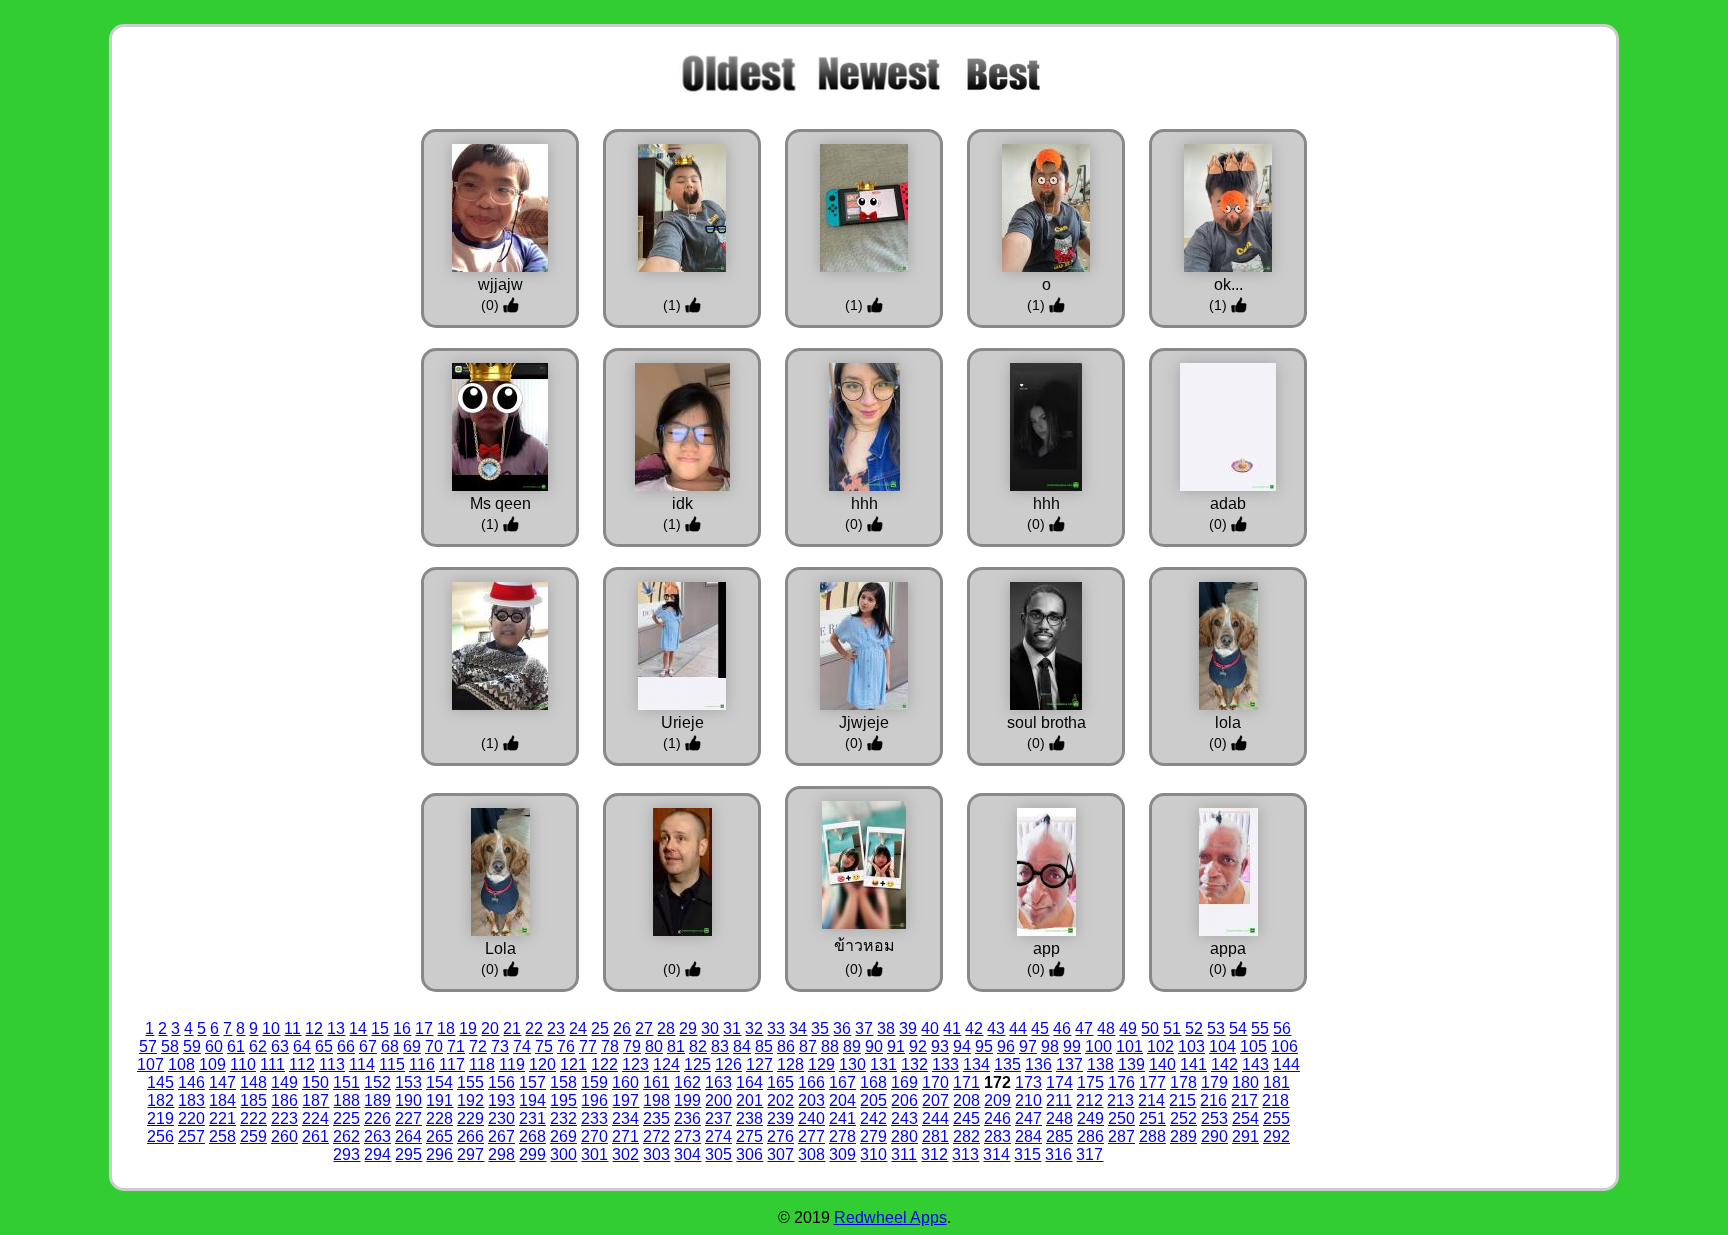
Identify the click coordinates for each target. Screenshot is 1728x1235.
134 (976, 1064)
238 (749, 1118)
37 (864, 1028)
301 (594, 1154)
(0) (492, 305)
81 (676, 1046)
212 (1089, 1100)
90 (874, 1046)
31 (732, 1028)
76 (566, 1046)
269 (563, 1136)
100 (1098, 1046)
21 (512, 1028)
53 (1216, 1028)
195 (563, 1100)
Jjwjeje (864, 722)
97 (1028, 1046)
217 (1244, 1100)
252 (1183, 1118)
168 (873, 1082)
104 (1222, 1046)
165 (780, 1082)
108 (181, 1064)
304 (687, 1154)
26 (622, 1028)
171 (966, 1082)
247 (1028, 1118)
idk (682, 503)
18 (446, 1028)
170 (935, 1082)
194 (532, 1100)
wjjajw (500, 284)
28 (666, 1028)
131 (883, 1064)
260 (284, 1136)
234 (625, 1118)
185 (253, 1100)
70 (434, 1046)
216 (1213, 1100)
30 (710, 1028)
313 (965, 1154)
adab (1228, 503)
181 (1276, 1082)
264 (408, 1136)
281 (935, 1136)
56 (1282, 1028)
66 (346, 1046)
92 (918, 1046)
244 (935, 1118)
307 (780, 1154)
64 (302, 1046)
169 (904, 1082)
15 (380, 1028)
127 (759, 1064)
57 (148, 1046)
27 (644, 1028)
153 (408, 1082)
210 (1028, 1100)
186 (284, 1100)
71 (456, 1046)
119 (512, 1064)
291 (1245, 1136)
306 (749, 1154)
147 (222, 1082)
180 (1245, 1082)
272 (656, 1136)
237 (718, 1118)
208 (966, 1100)
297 (470, 1154)
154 (439, 1082)
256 (160, 1136)
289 (1183, 1136)
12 (314, 1028)
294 (377, 1154)
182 (160, 1100)
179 (1214, 1082)
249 (1090, 1118)
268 (532, 1136)
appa (1228, 948)
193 (501, 1100)
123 (635, 1064)
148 (253, 1082)
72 (478, 1046)
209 (997, 1100)
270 (594, 1136)
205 (873, 1100)
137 (1069, 1064)
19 (468, 1028)
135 (1007, 1064)
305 (718, 1154)
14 (358, 1028)
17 (424, 1028)
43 (996, 1028)
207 (935, 1100)
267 (501, 1136)
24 (578, 1028)
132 (914, 1064)
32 (754, 1028)
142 (1224, 1064)
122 (604, 1064)
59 (192, 1046)
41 (952, 1028)
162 (687, 1082)
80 (654, 1046)
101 (1129, 1046)
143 (1255, 1064)
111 (272, 1064)
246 (997, 1118)
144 (1286, 1064)
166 (811, 1082)
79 (632, 1046)
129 (821, 1064)
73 (500, 1046)
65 (324, 1046)
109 (212, 1064)
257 (191, 1136)
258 (222, 1136)
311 (904, 1154)
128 (790, 1064)
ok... (1228, 284)
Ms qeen (500, 503)
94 (962, 1046)
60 (214, 1046)
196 (594, 1100)
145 (160, 1082)
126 (728, 1064)
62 (258, 1046)
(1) (674, 305)
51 (1172, 1028)
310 (873, 1154)
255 (1276, 1118)
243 (904, 1118)
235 (656, 1118)
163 (718, 1082)
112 (302, 1064)
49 (1128, 1028)
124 (666, 1064)
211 (1059, 1100)
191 (439, 1100)
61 (236, 1046)
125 (697, 1064)
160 (625, 1082)
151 (346, 1082)
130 (852, 1064)
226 (377, 1118)
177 (1152, 1082)
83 (720, 1046)
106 (1284, 1046)
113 (332, 1064)
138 (1100, 1064)
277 (811, 1136)
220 (191, 1118)
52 (1194, 1028)
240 (811, 1118)
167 (842, 1082)
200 (718, 1100)
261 (315, 1136)
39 (908, 1028)
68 (390, 1046)
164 (749, 1082)
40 (930, 1028)
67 (368, 1046)
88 (830, 1046)
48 (1106, 1028)
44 (1018, 1028)
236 (687, 1118)
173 (1028, 1082)
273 (687, 1136)
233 (594, 1118)
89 (852, 1046)
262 (346, 1136)
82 (698, 1046)
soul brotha (1046, 722)
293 (346, 1154)
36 (842, 1028)
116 (422, 1064)
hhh (864, 503)
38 (886, 1028)
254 (1245, 1118)
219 (160, 1118)
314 (996, 1154)
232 (563, 1118)
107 (150, 1064)
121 (573, 1064)
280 (904, 1136)
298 (501, 1154)
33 (776, 1028)
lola (1228, 722)
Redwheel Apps (890, 1217)
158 (563, 1082)
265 (439, 1136)
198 (656, 1100)
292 (1276, 1136)
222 (253, 1118)
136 (1038, 1064)
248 (1059, 1118)
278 (842, 1136)
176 (1121, 1082)
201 (749, 1100)
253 (1214, 1118)
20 (490, 1028)
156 (501, 1082)
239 (780, 1118)
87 (808, 1046)
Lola (500, 948)
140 (1162, 1064)
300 (563, 1154)
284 (1028, 1136)
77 (588, 1046)
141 (1193, 1064)
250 (1121, 1118)
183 (191, 1100)
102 (1160, 1046)
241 (842, 1118)
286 (1090, 1136)
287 (1121, 1136)
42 (974, 1028)
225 (346, 1118)
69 (412, 1046)
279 (873, 1136)
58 (170, 1046)
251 (1152, 1118)
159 (594, 1082)
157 (532, 1082)
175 (1090, 1082)
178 (1183, 1082)
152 (377, 1082)
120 (542, 1064)
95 (984, 1046)
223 (284, 1118)
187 (315, 1100)
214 (1151, 1100)
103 (1191, 1046)
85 (764, 1046)
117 (452, 1064)
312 (934, 1154)
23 (556, 1028)
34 (798, 1028)
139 (1131, 1064)
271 (625, 1136)
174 (1059, 1082)
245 (966, 1118)
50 (1150, 1028)
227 (408, 1118)
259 (253, 1136)
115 (392, 1064)
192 (470, 1100)
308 (811, 1154)
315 (1027, 1154)
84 (742, 1046)
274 (718, 1136)
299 (532, 1154)
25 (600, 1028)
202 (780, 1100)
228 (439, 1118)
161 (656, 1082)
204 (842, 1100)
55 (1260, 1028)
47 (1084, 1028)
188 (346, 1100)
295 (408, 1154)
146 (191, 1082)
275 (749, 1136)
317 (1089, 1154)
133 (945, 1064)
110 (243, 1064)
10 (271, 1028)
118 (482, 1064)
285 (1059, 1136)
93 (940, 1046)
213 (1120, 1100)
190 (408, 1100)
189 (377, 1100)
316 (1058, 1154)
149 (284, 1082)
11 (292, 1028)
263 (377, 1136)
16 (402, 1028)
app (1046, 948)
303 (656, 1154)
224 (315, 1118)
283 (997, 1136)
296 (439, 1154)
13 (336, 1028)
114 (362, 1064)
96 (1006, 1046)
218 (1275, 1100)
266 (470, 1136)
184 (222, 1100)
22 (534, 1028)
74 (522, 1046)
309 (842, 1154)
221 (222, 1118)
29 (688, 1028)
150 (315, 1082)
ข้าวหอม (864, 945)
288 (1152, 1136)
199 (687, 1100)
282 (966, 1136)
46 (1062, 1028)
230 (501, 1118)
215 (1182, 1100)
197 (625, 1100)
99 (1072, 1046)
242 (873, 1118)
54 (1238, 1028)
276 (780, 1136)
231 (532, 1118)
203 (811, 1100)
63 (280, 1046)
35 (820, 1028)
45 (1040, 1028)
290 (1214, 1136)
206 (904, 1100)
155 (470, 1082)
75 (544, 1046)
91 (896, 1046)
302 (625, 1154)
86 (786, 1046)
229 (470, 1118)
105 (1253, 1046)
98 (1050, 1046)
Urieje (682, 722)
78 (610, 1046)
